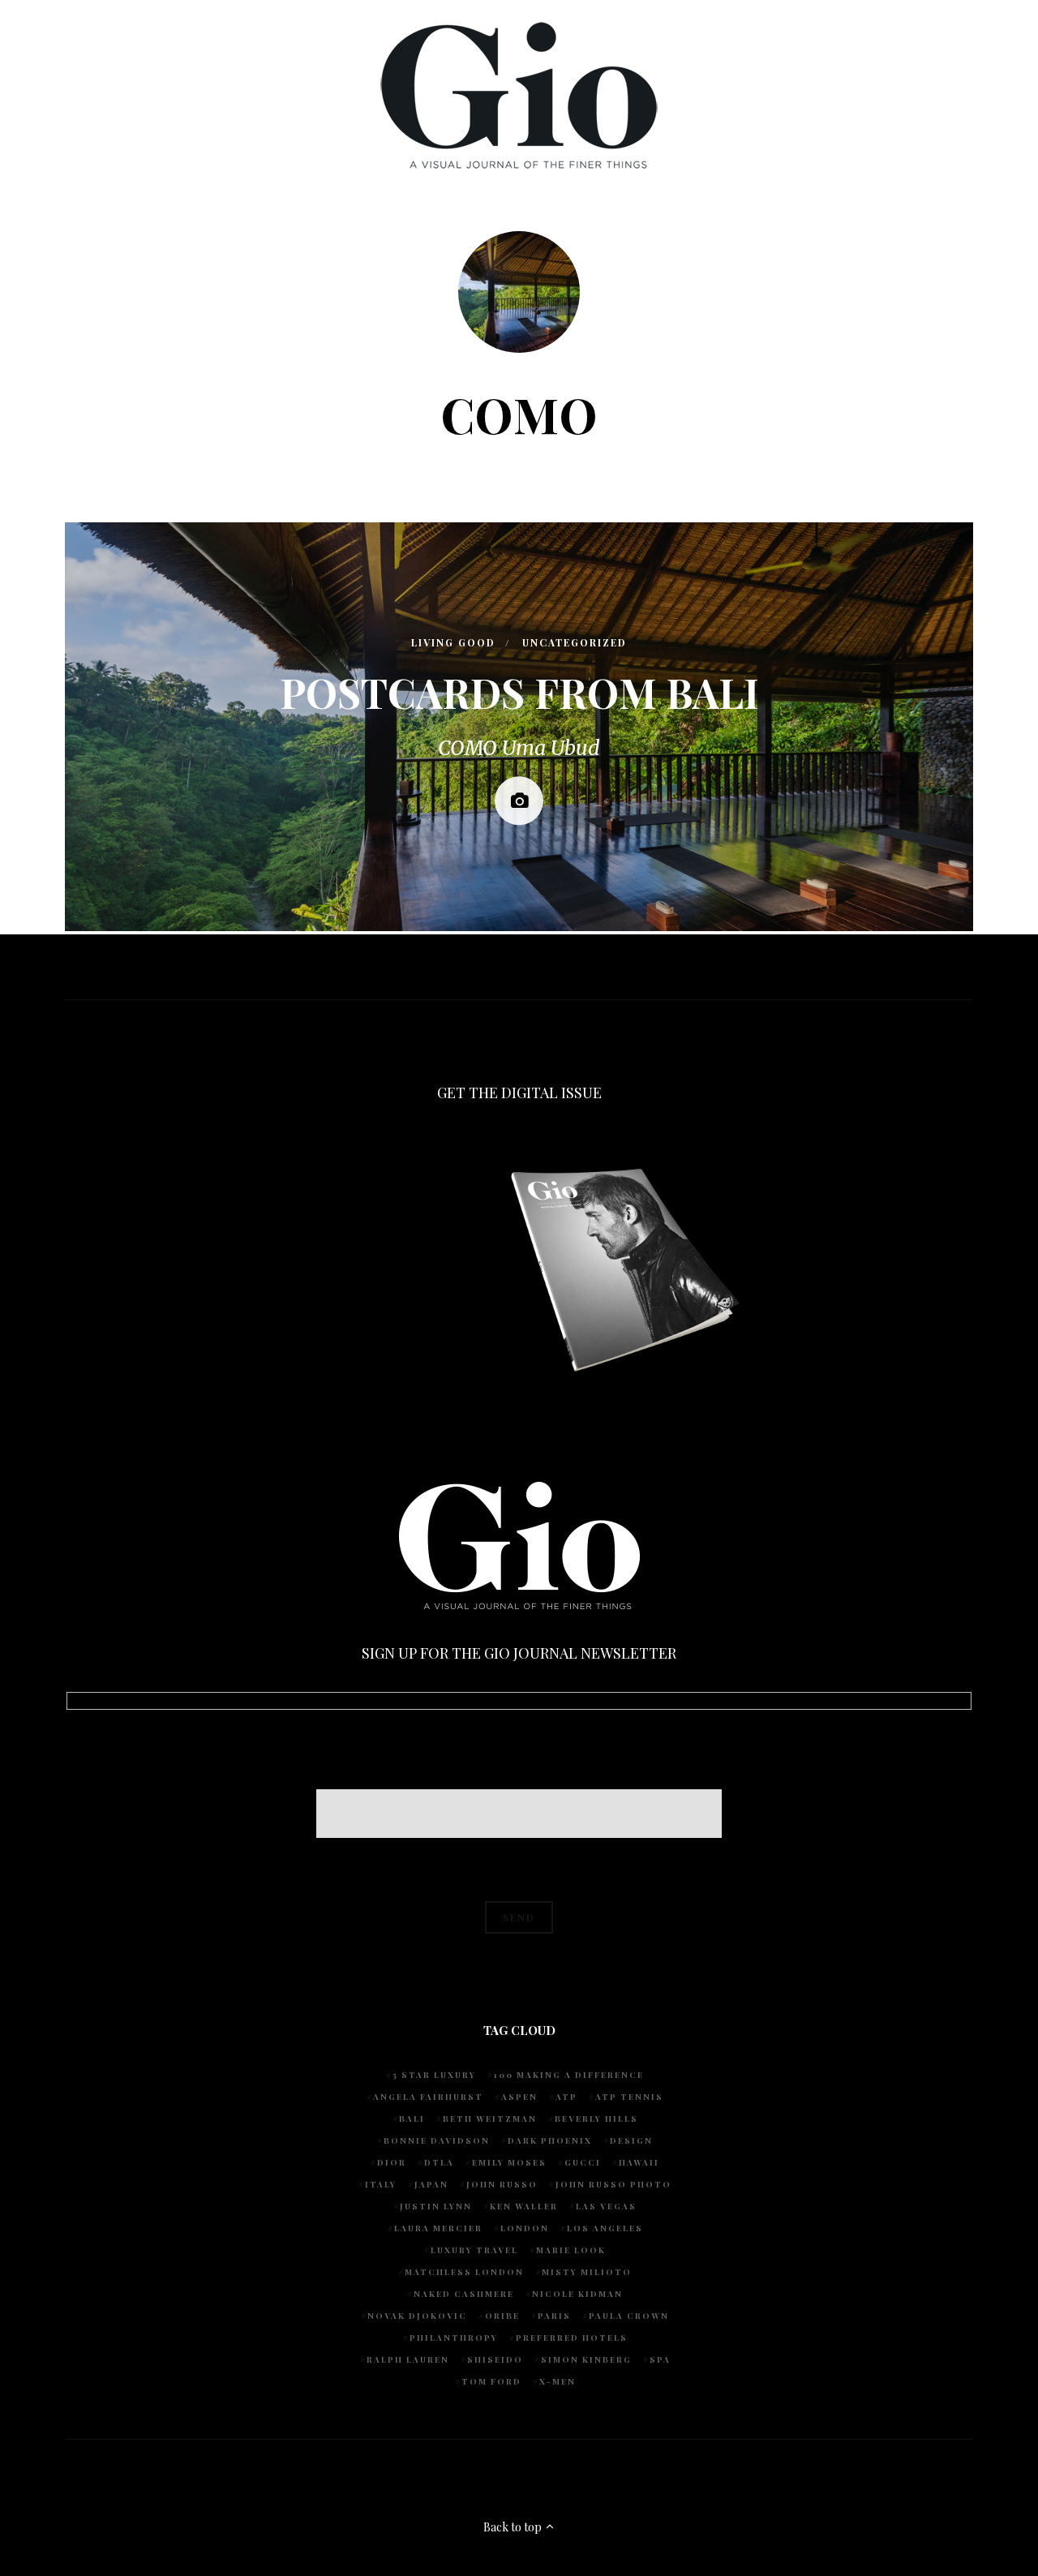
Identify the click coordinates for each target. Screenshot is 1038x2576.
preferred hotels (572, 2338)
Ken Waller (524, 2206)
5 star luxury (434, 2075)
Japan (431, 2184)
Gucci (583, 2162)
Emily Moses (509, 2162)
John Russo (502, 2184)
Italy (381, 2184)
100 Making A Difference (569, 2075)
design (631, 2140)
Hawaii (639, 2162)
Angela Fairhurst (428, 2097)
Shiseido (495, 2359)
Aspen (519, 2097)
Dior (392, 2162)
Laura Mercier (438, 2228)
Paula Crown (629, 2316)
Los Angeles (605, 2228)
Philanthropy (454, 2338)
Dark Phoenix (550, 2140)
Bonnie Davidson (437, 2140)
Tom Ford (491, 2381)
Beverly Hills (596, 2119)
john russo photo (613, 2184)
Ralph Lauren (408, 2359)
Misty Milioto (587, 2272)
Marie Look (571, 2250)
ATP (566, 2097)
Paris (554, 2316)
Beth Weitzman (490, 2119)
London (525, 2228)
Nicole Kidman (577, 2294)
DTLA (439, 2162)
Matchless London (464, 2272)
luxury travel (474, 2250)
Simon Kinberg (586, 2359)
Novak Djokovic (417, 2316)
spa (660, 2359)
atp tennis (629, 2097)
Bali (412, 2119)
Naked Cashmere (464, 2294)
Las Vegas (606, 2206)
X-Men (558, 2381)
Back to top (514, 2527)
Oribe (502, 2316)
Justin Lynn (436, 2206)
